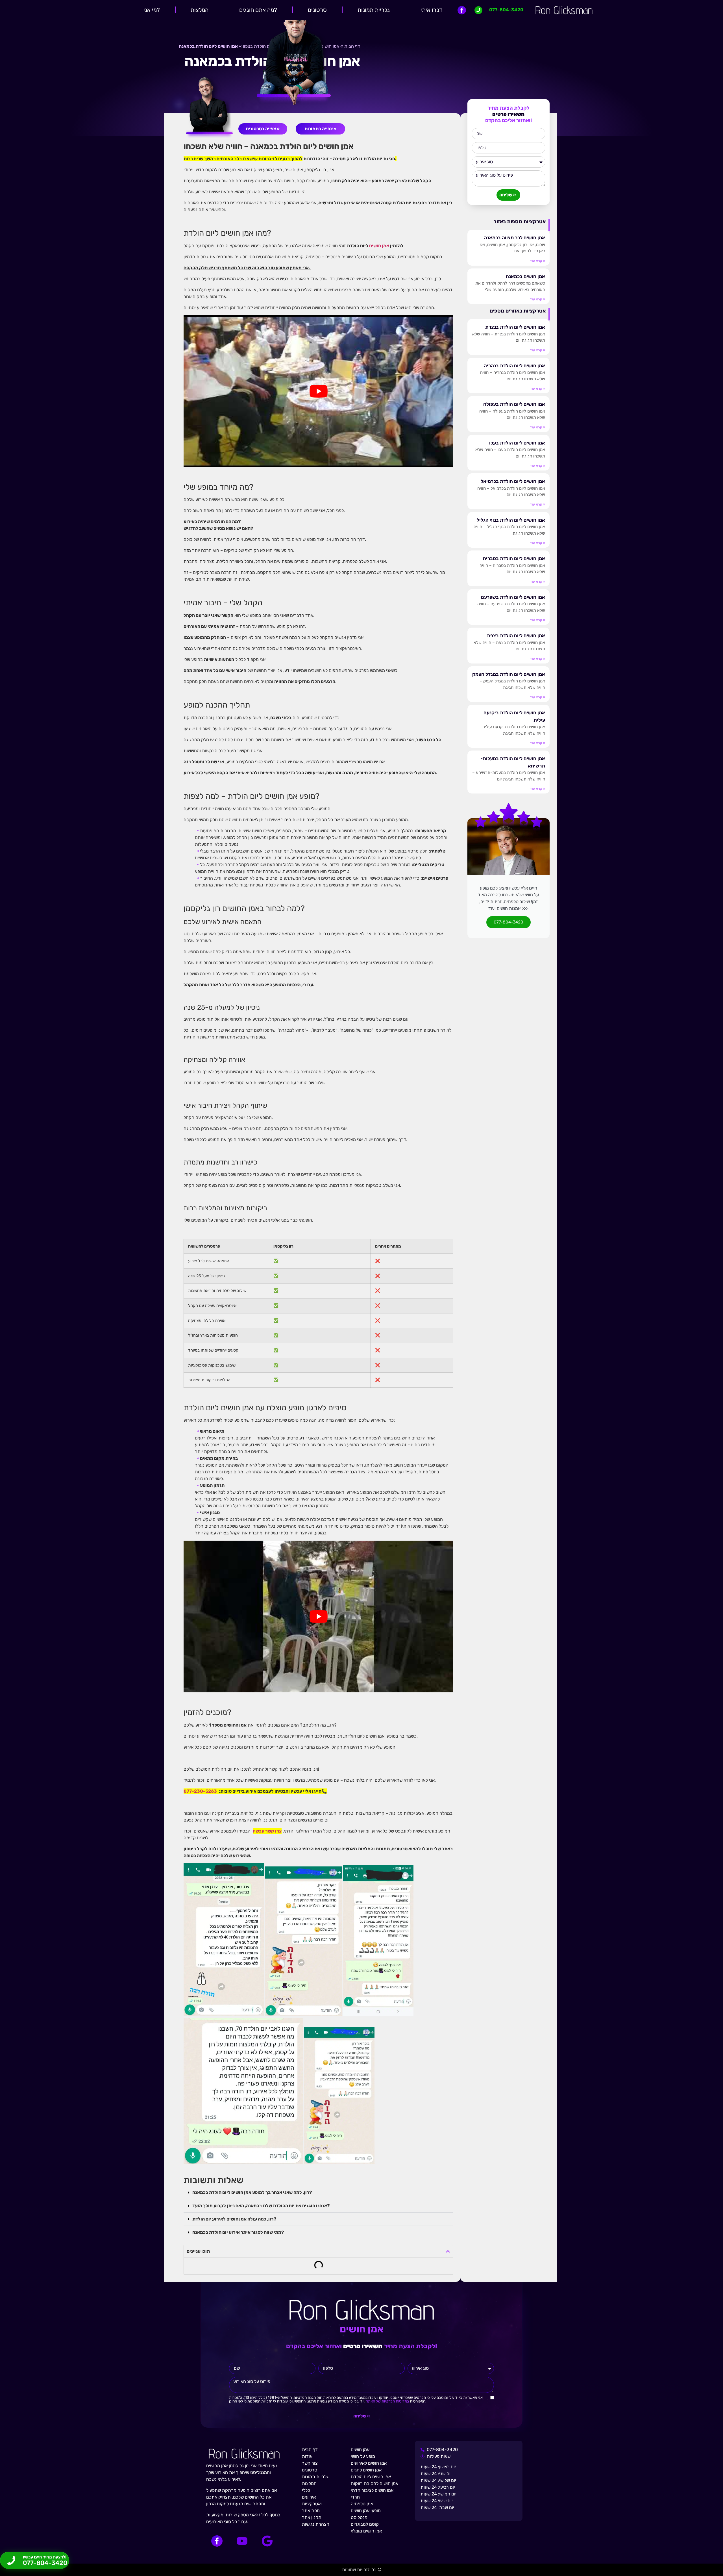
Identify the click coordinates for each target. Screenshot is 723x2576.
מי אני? (152, 10)
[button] (318, 2193)
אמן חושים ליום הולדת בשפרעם (513, 597)
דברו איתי (431, 10)
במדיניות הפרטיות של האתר (387, 2401)
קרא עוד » (537, 261)
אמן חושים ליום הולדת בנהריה (514, 366)
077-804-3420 (509, 922)
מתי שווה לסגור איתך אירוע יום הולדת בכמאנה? (238, 2232)
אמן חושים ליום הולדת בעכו (517, 443)
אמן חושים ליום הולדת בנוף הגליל (511, 520)
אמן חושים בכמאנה (525, 276)
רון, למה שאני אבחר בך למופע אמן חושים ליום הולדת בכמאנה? (252, 2192)
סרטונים (317, 10)
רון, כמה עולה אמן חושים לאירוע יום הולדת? (234, 2219)
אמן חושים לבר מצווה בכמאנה (515, 238)
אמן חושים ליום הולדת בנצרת (515, 327)
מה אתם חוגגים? (258, 10)
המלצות (200, 10)
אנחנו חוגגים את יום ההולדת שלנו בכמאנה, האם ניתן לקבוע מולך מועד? (261, 2206)
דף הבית (352, 46)
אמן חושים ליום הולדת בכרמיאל (513, 481)
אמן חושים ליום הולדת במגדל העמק (509, 674)
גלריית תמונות (374, 10)
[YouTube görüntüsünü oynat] (318, 391)
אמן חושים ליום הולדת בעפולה (514, 404)
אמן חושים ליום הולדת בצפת (516, 636)
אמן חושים (379, 246)
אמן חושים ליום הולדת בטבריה (514, 558)
